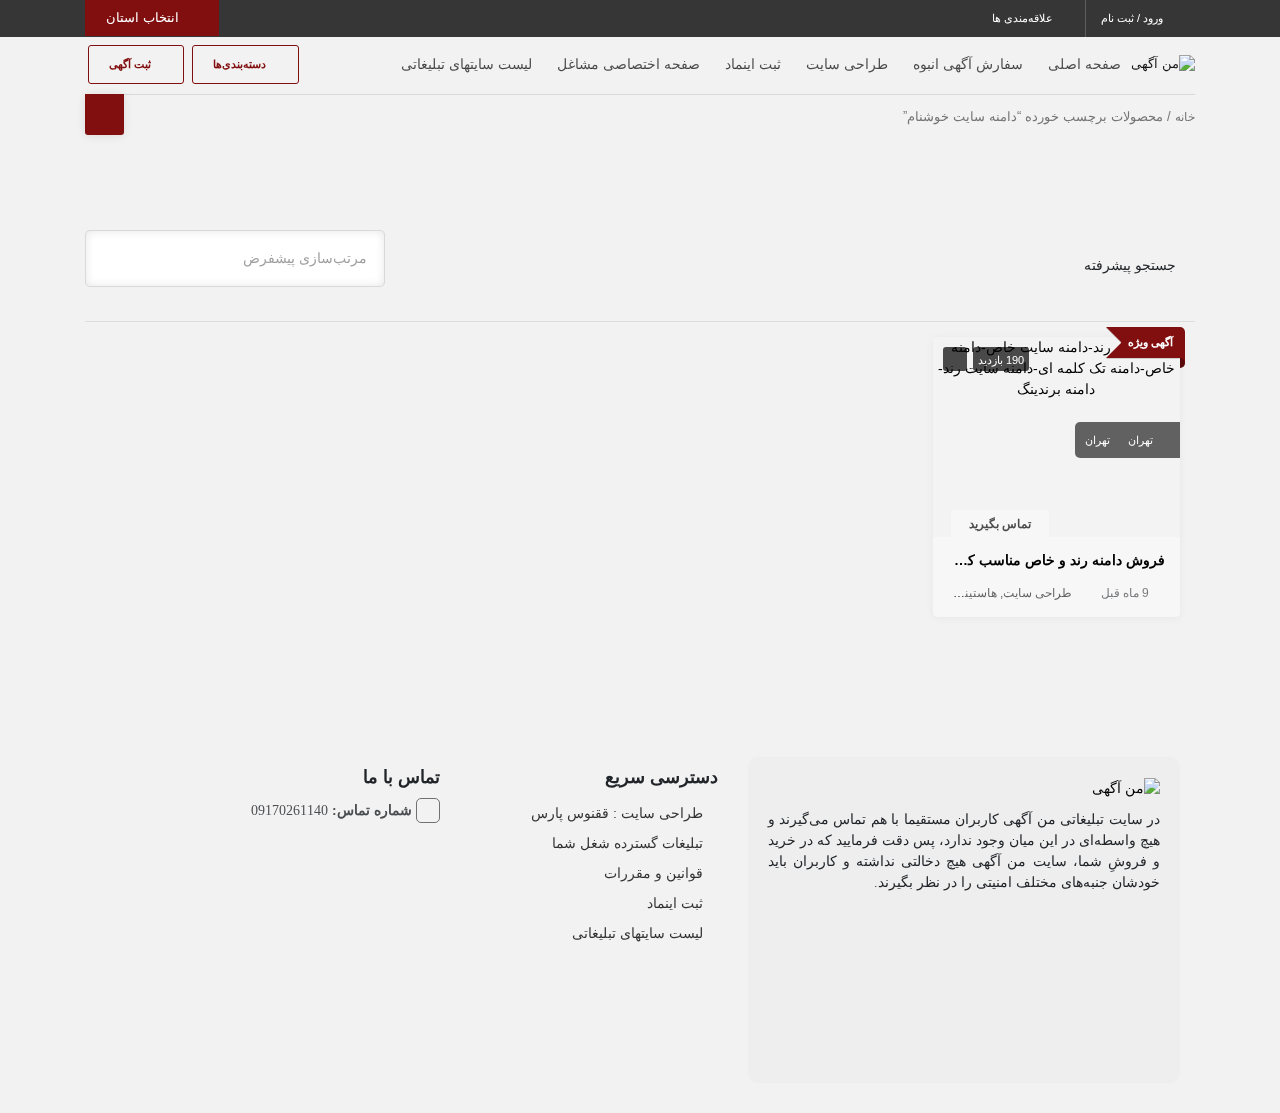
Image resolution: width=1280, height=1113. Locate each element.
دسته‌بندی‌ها (241, 64)
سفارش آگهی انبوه (968, 64)
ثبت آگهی (131, 64)
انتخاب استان (144, 17)
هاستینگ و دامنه (957, 593)
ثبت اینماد (753, 64)
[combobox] (235, 258)
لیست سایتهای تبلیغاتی (466, 64)
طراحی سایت (847, 64)
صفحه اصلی (1084, 64)
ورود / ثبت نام (1133, 18)
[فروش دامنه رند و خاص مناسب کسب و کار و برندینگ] (1057, 367)
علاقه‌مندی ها (1024, 18)
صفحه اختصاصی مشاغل (628, 64)
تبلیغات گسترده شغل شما (627, 843)
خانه (1185, 117)
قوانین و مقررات (653, 873)
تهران (1140, 440)
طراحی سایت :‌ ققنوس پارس (617, 813)
